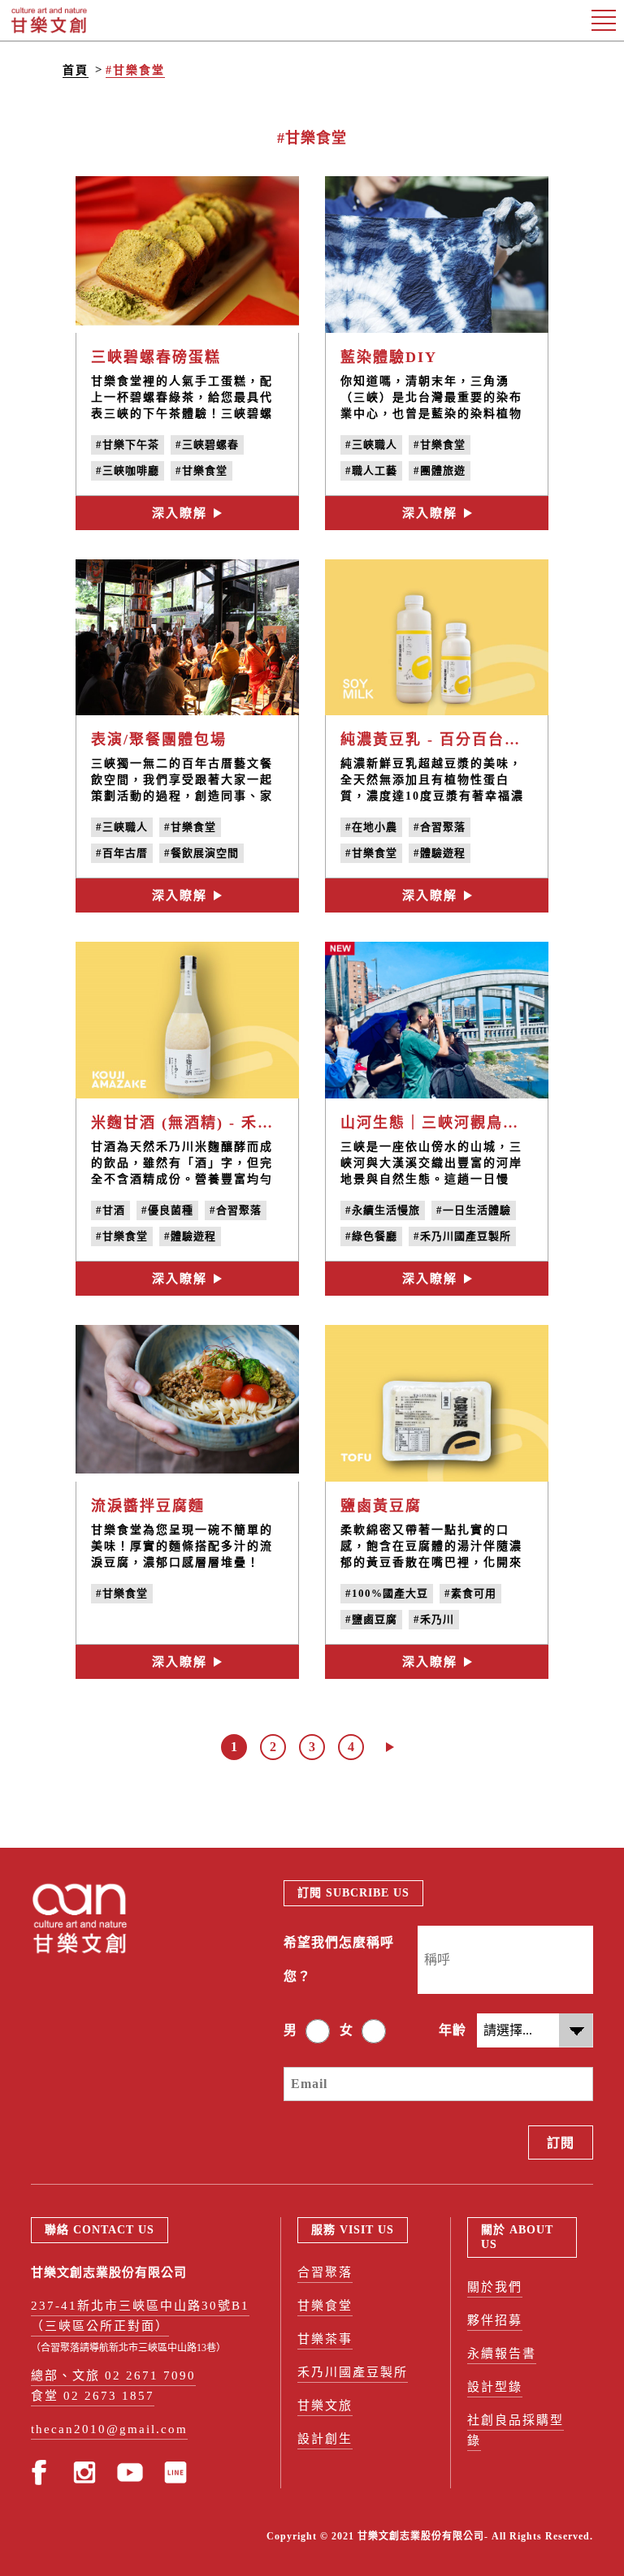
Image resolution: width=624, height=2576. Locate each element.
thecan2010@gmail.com (109, 2429)
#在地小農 (371, 827)
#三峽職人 (371, 444)
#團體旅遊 (440, 470)
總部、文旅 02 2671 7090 (113, 2375)
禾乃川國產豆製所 (353, 2372)
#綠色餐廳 (371, 1236)
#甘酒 (110, 1210)
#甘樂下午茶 (128, 444)
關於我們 (495, 2287)
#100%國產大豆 (387, 1593)
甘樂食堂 (325, 2306)
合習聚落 (325, 2272)
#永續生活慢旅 (383, 1210)
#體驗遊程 (440, 853)
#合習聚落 (440, 827)
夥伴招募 (495, 2320)
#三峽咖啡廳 (128, 470)
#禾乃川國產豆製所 (462, 1236)
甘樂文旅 (325, 2406)
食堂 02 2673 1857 (93, 2396)
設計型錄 (495, 2387)
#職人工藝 (371, 470)
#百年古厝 (122, 853)
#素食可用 (470, 1593)
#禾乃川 (434, 1619)
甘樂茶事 (325, 2339)
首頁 (76, 70)
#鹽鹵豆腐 (371, 1619)
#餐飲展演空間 (201, 853)
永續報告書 (502, 2354)
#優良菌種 (167, 1210)
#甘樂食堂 (135, 70)
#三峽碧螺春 (207, 444)
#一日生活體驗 (474, 1210)
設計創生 (325, 2439)
